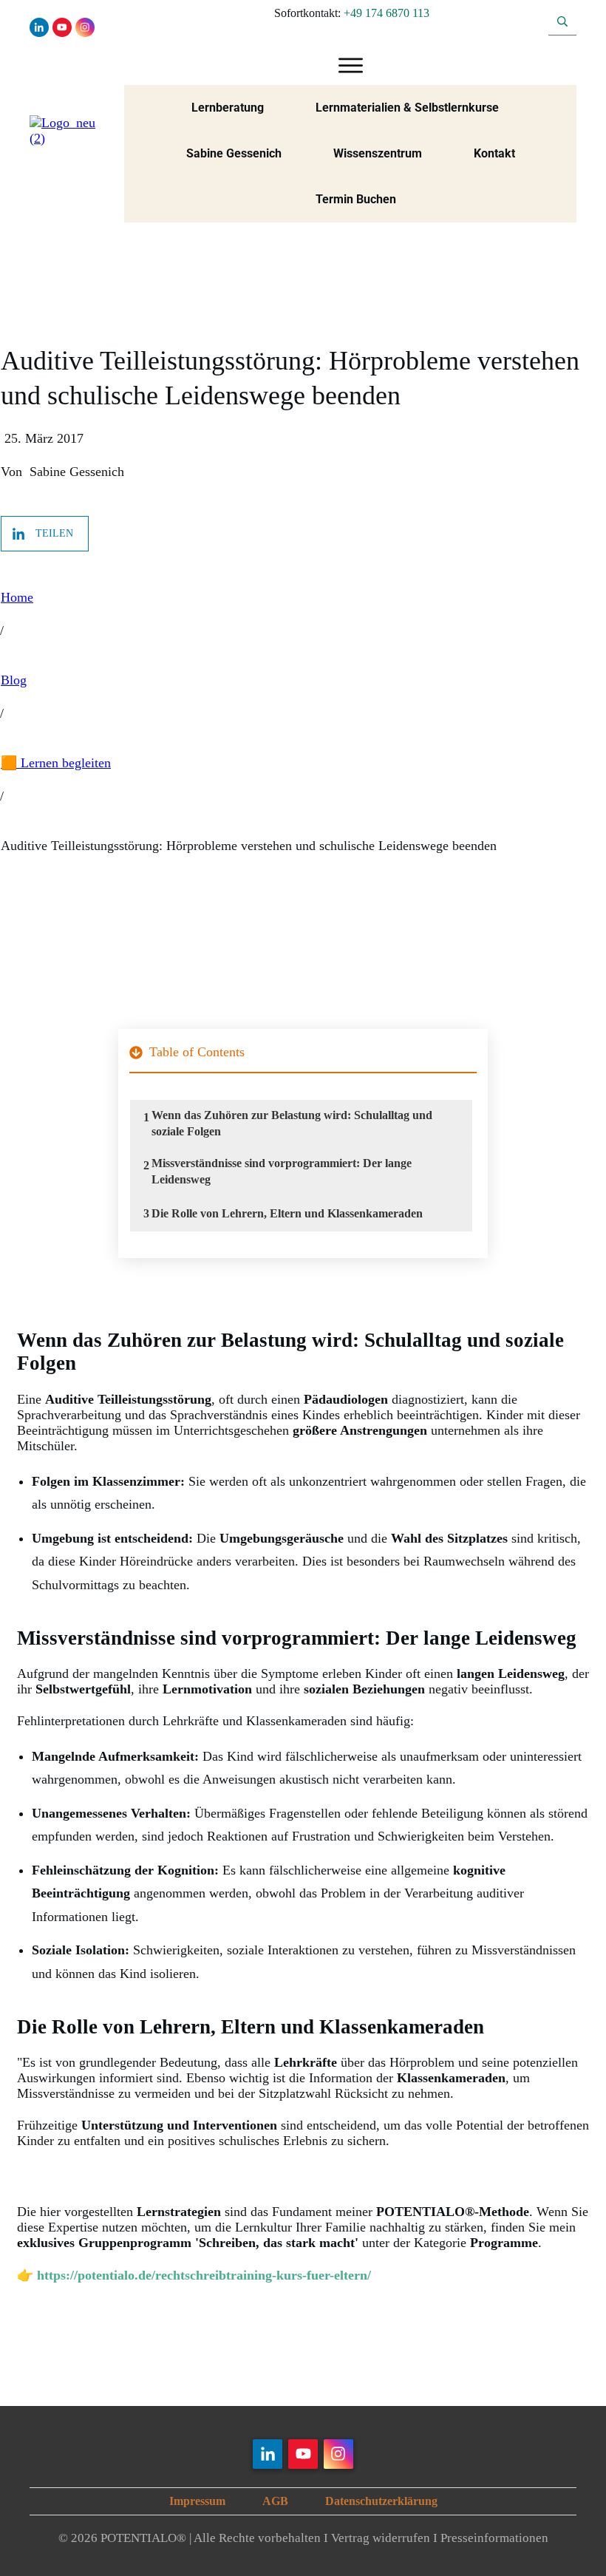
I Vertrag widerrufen (377, 2538)
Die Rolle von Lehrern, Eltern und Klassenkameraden (287, 1213)
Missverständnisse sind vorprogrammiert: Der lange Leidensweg (282, 1171)
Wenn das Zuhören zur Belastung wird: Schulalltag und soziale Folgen (292, 1123)
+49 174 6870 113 (387, 13)
